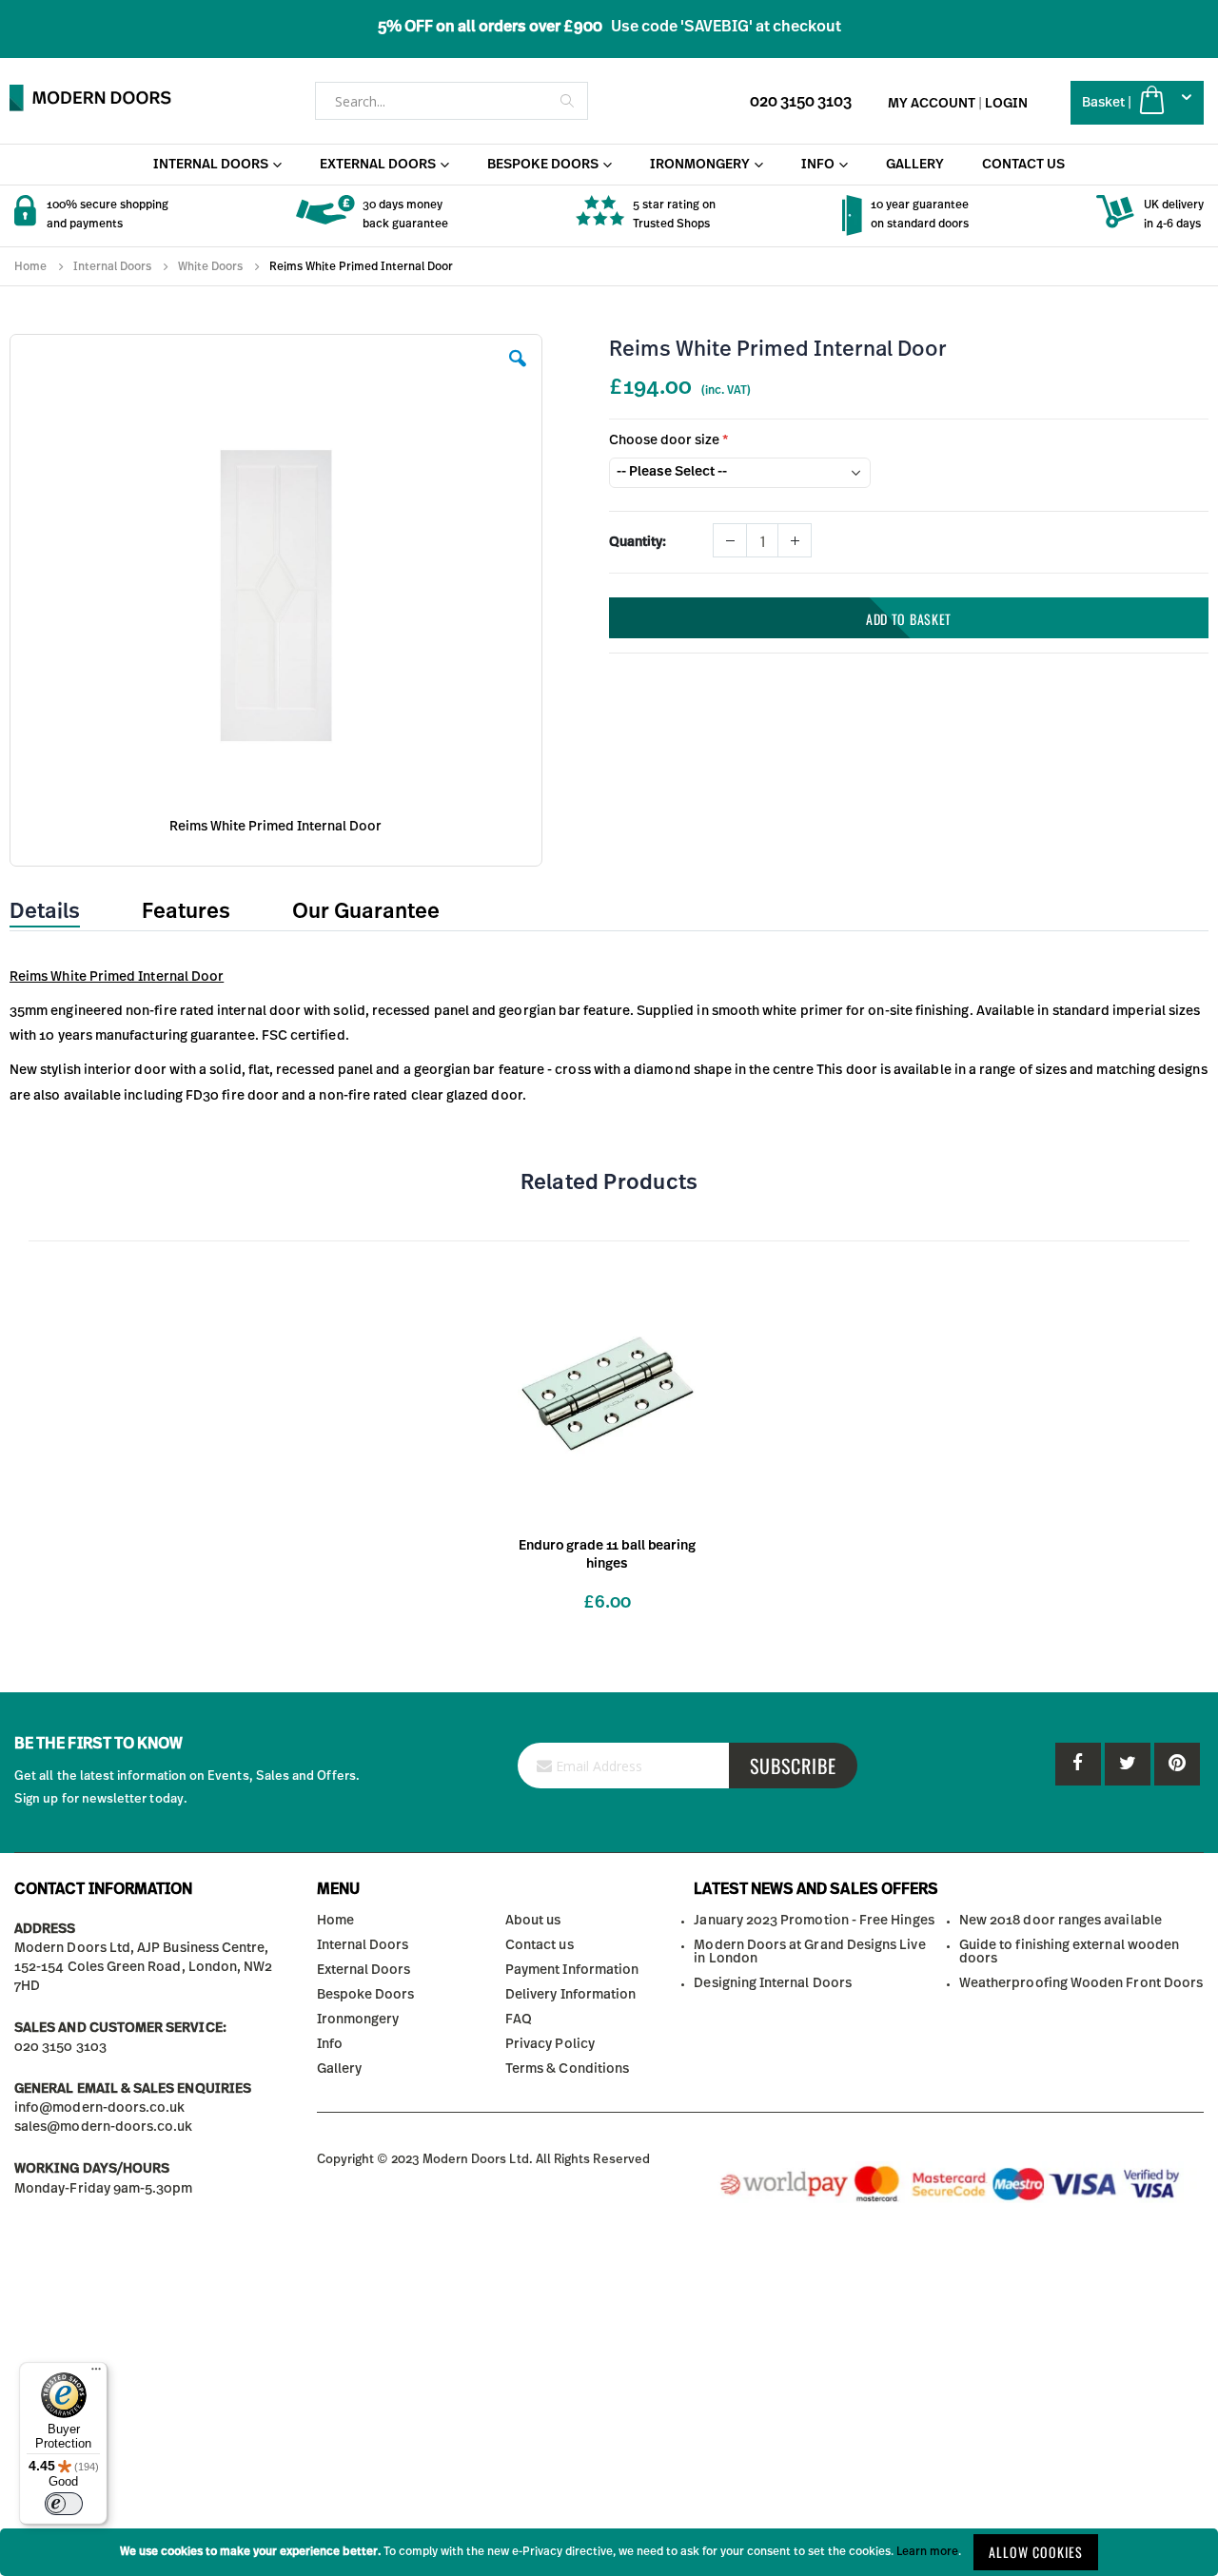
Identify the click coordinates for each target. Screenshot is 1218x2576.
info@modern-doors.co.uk (100, 2108)
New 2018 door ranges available (1061, 1921)
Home (30, 266)
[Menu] (96, 2373)
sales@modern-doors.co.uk (104, 2127)
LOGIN (1006, 104)
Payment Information (572, 1970)
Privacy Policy (550, 2044)
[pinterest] (1128, 1764)
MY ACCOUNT (932, 104)
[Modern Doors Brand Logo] (90, 98)
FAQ (519, 2020)
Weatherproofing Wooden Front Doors (1081, 1983)
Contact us (540, 1945)
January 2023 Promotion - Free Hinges (814, 1921)
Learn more (927, 2551)
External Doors (364, 1970)
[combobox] (452, 101)
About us (533, 1921)
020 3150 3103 (801, 102)
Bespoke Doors (366, 1995)
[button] (518, 373)
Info (330, 2044)
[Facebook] (1078, 1764)
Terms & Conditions (567, 2069)
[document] (609, 2552)
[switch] (64, 2504)
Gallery (339, 2069)
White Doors (210, 266)
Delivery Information (570, 1995)
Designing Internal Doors (773, 1983)
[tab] (59, 912)
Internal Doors (112, 266)
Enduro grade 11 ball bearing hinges (607, 1555)
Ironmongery (358, 2020)
